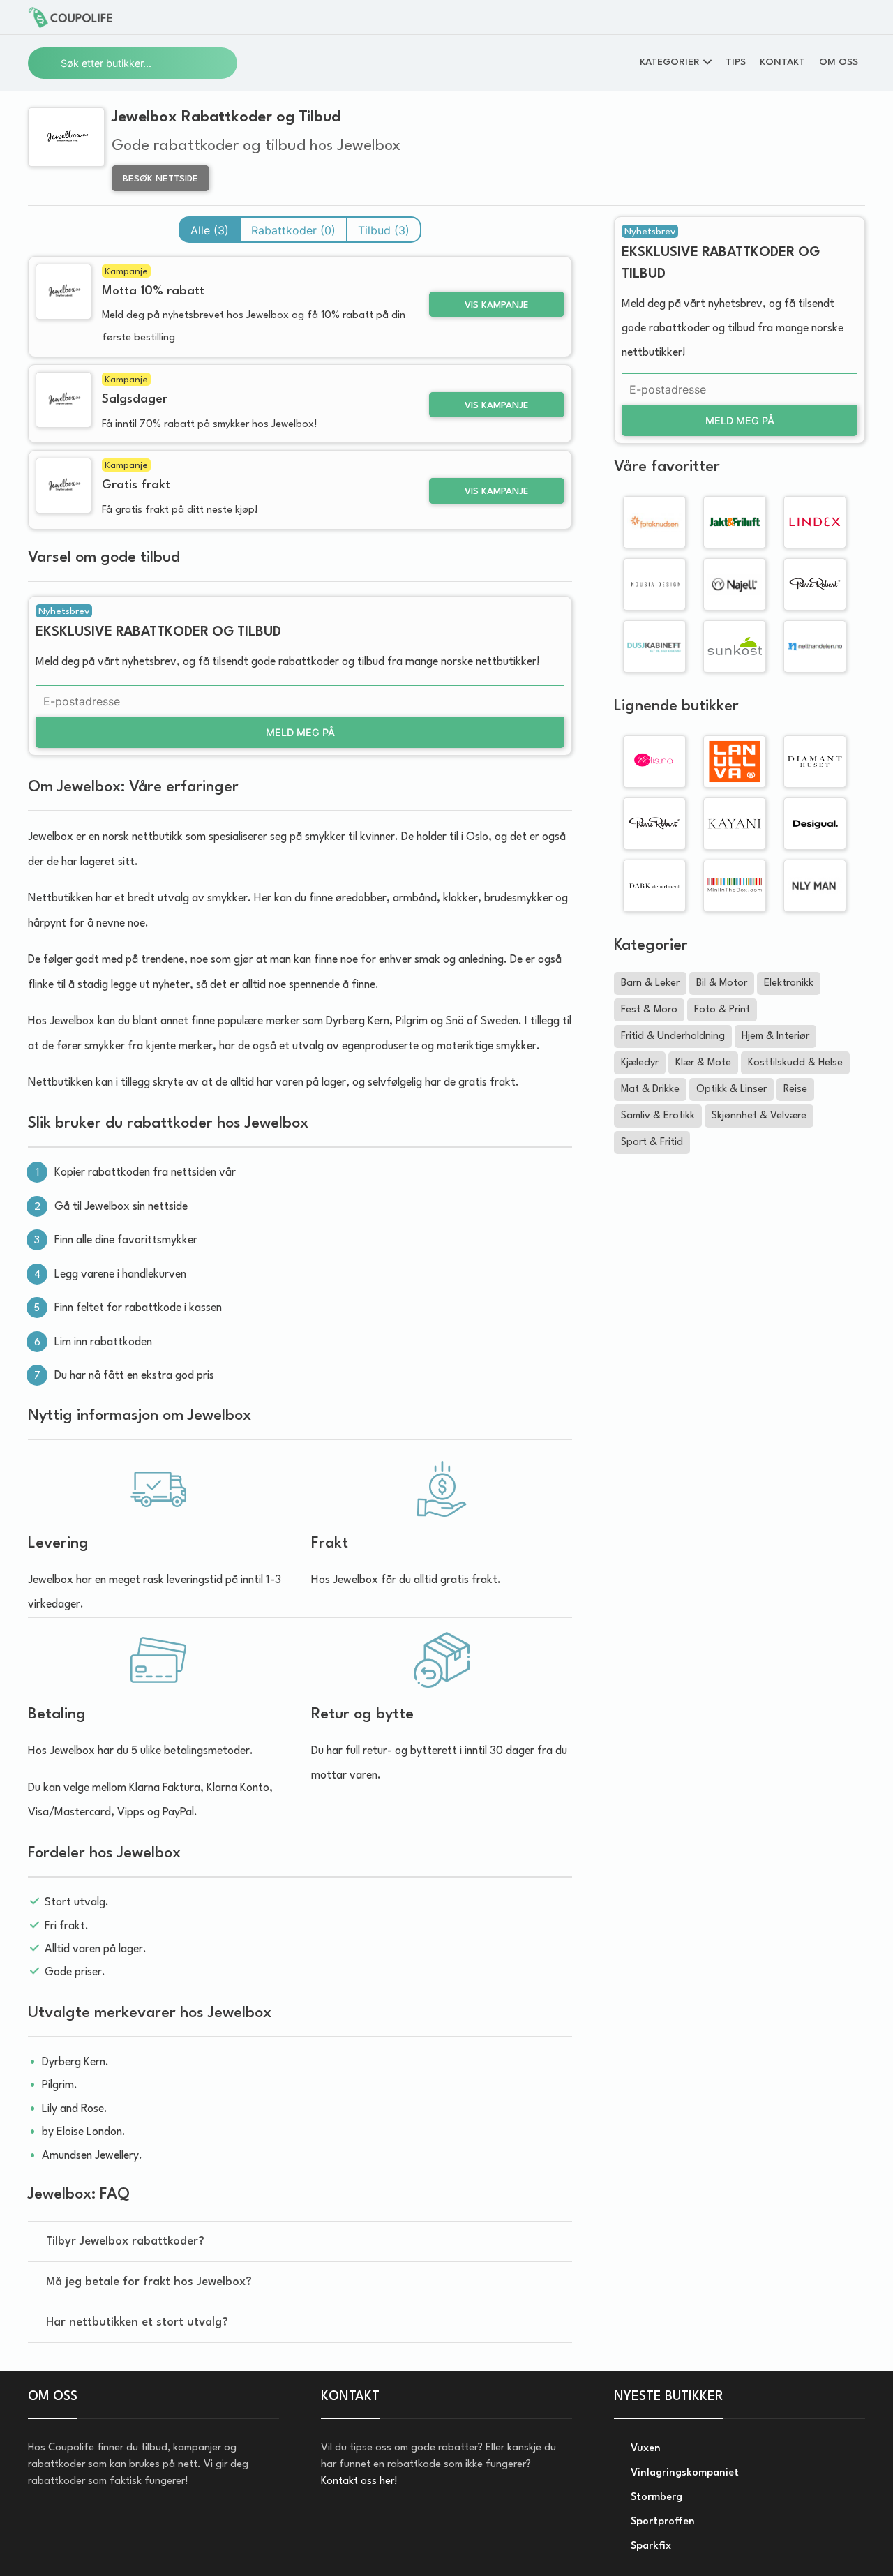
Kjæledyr (640, 1063)
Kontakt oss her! (359, 2481)
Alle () (210, 230)
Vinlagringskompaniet (683, 2473)
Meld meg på (300, 732)
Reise (795, 1089)
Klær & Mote (703, 1063)
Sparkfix (650, 2546)
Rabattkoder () (293, 230)
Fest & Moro (649, 1010)
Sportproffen (661, 2522)
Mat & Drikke (650, 1089)
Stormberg (655, 2498)
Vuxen (644, 2449)
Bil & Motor (722, 983)
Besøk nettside (160, 179)
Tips (736, 62)
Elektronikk (789, 983)
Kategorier (670, 62)
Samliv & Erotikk (658, 1116)
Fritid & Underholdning (673, 1036)
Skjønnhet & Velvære (759, 1116)
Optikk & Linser (731, 1089)
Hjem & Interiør (775, 1036)
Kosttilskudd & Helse (795, 1063)
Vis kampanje (497, 305)
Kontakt (782, 62)
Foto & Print (722, 1010)
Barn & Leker (650, 983)
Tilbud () (384, 230)
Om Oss (839, 62)
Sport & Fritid (652, 1143)
